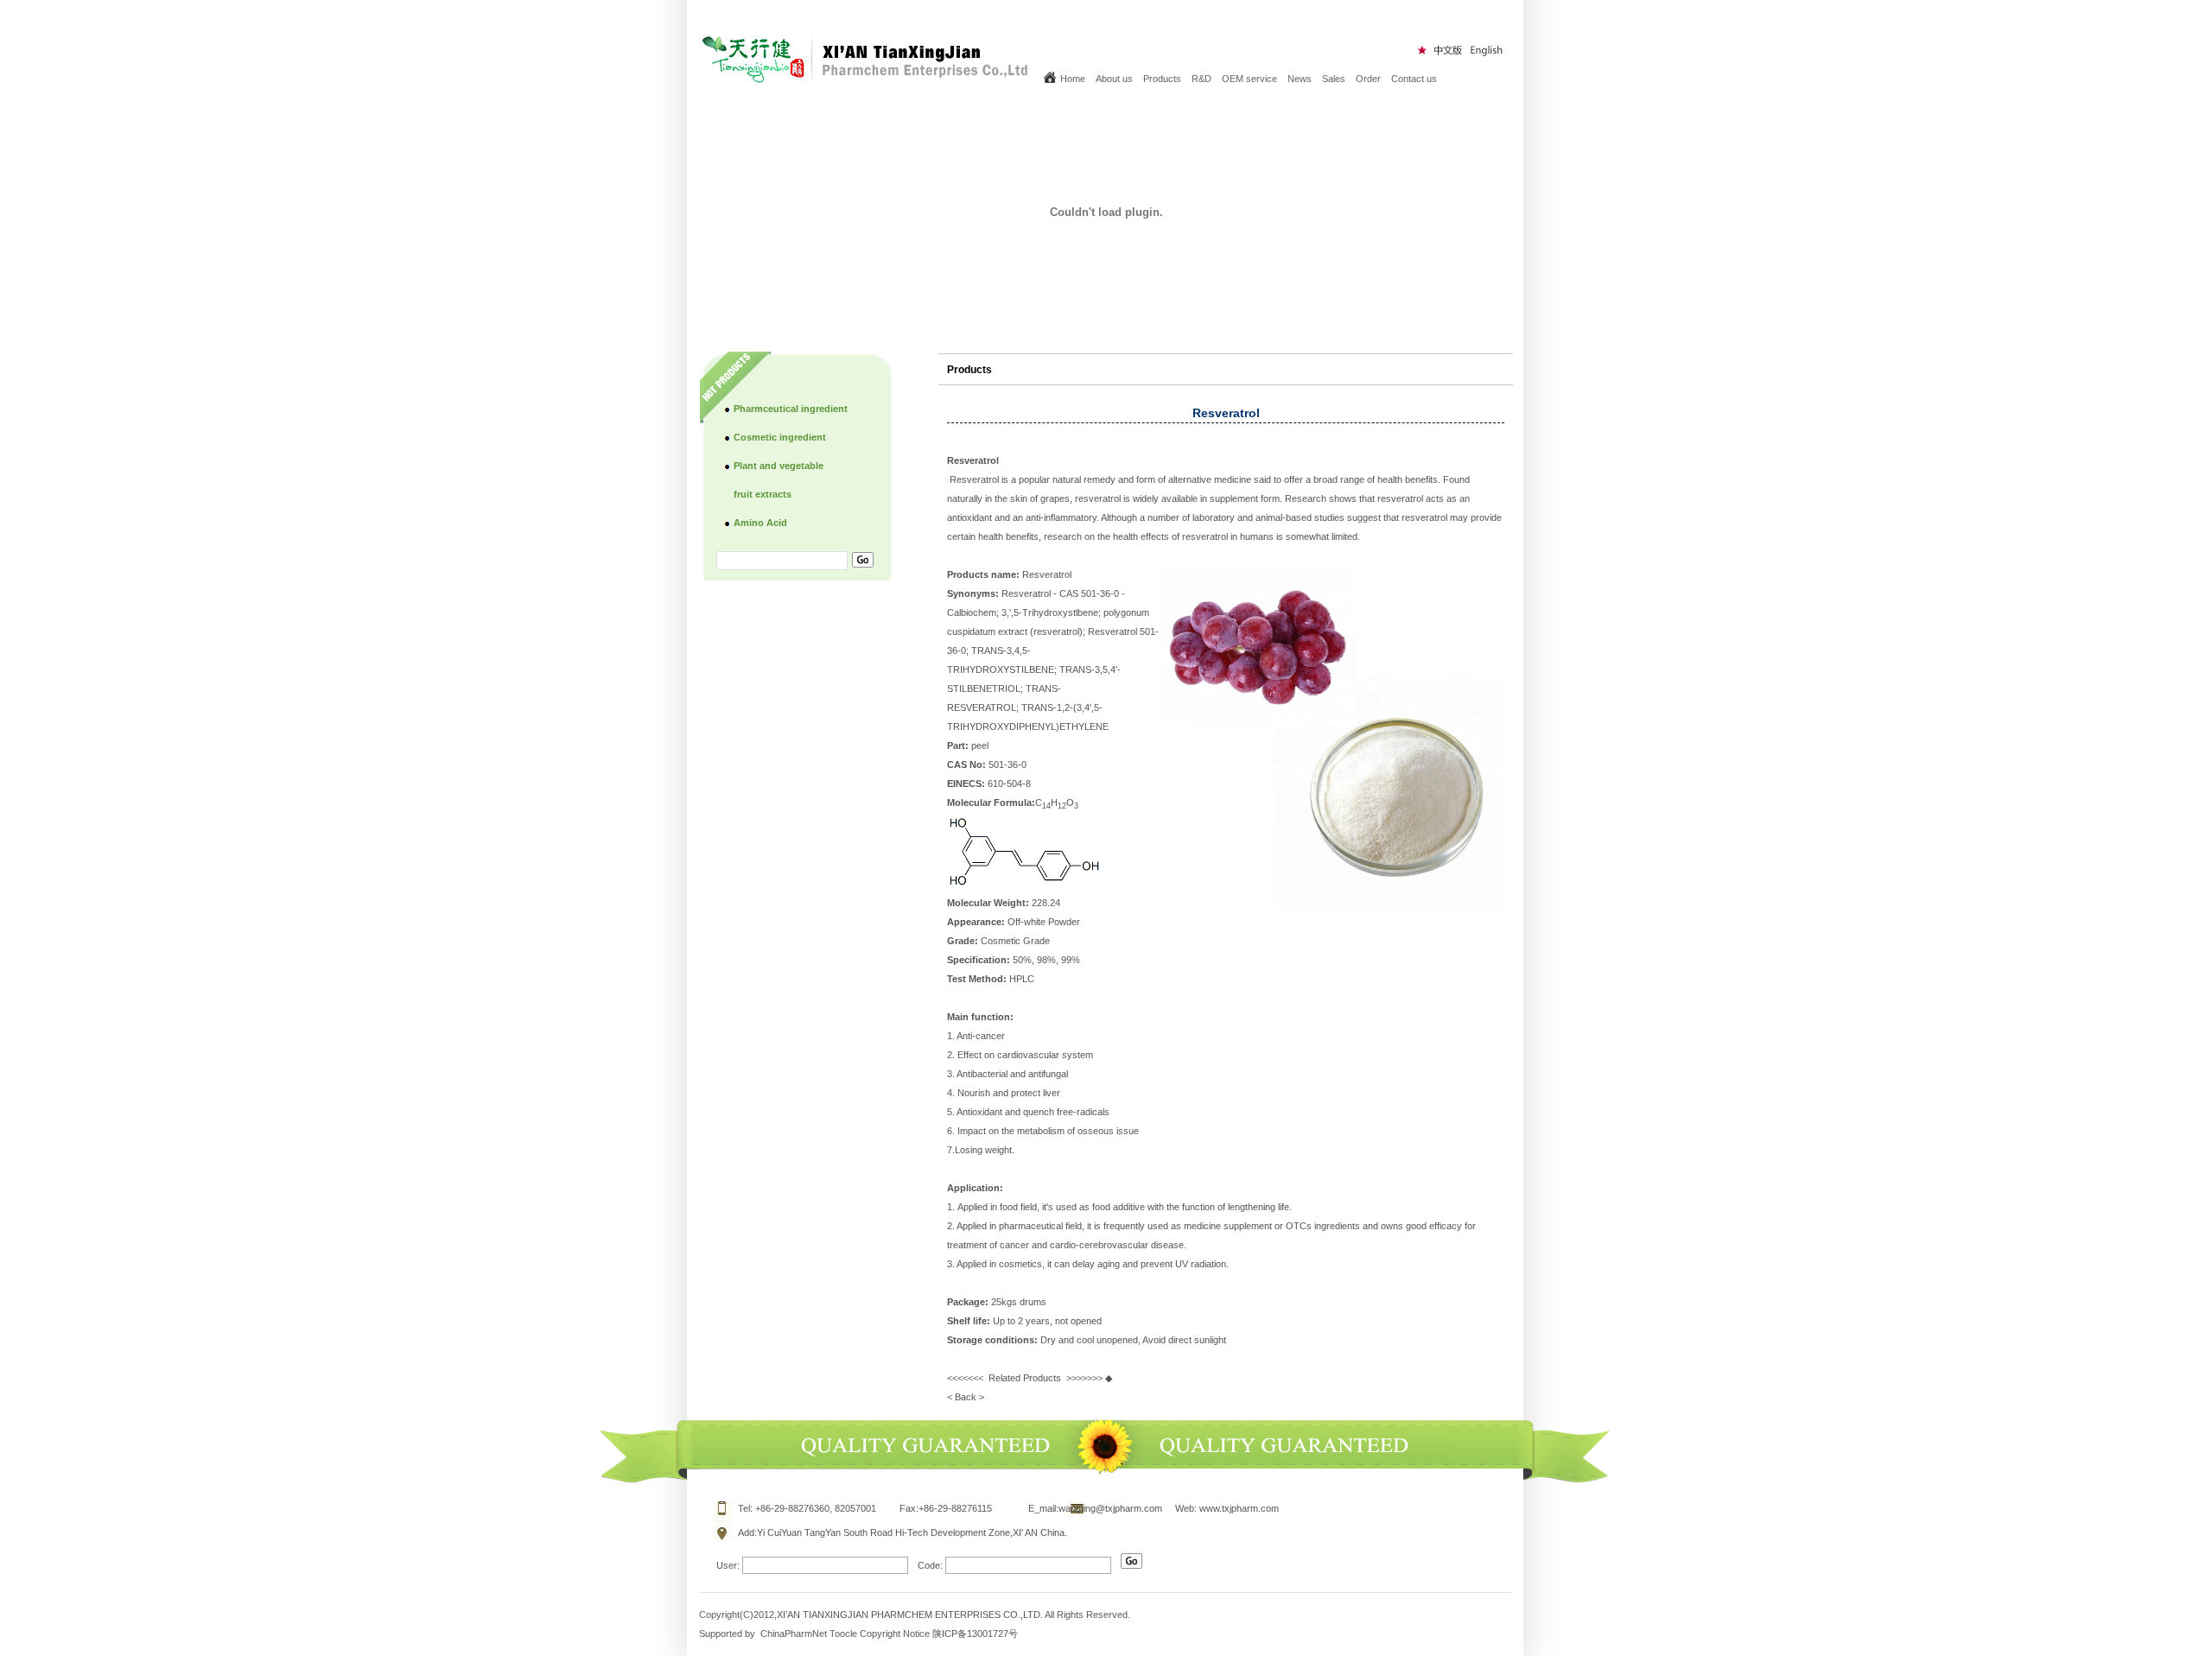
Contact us (1414, 79)
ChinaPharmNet (794, 1634)
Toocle (843, 1634)
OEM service (1249, 79)
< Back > (966, 1397)
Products (1162, 79)
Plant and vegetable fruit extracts (779, 480)
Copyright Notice (895, 1634)
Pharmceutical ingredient (791, 409)
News (1300, 79)
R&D (1201, 79)
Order (1368, 79)
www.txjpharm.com (1239, 1508)
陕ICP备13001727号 (975, 1634)
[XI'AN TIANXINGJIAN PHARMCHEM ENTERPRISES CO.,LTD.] (867, 79)
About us (1114, 79)
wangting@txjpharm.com (1110, 1508)
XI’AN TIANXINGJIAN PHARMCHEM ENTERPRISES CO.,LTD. (911, 1615)
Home (1073, 79)
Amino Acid (760, 523)
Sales (1334, 79)
